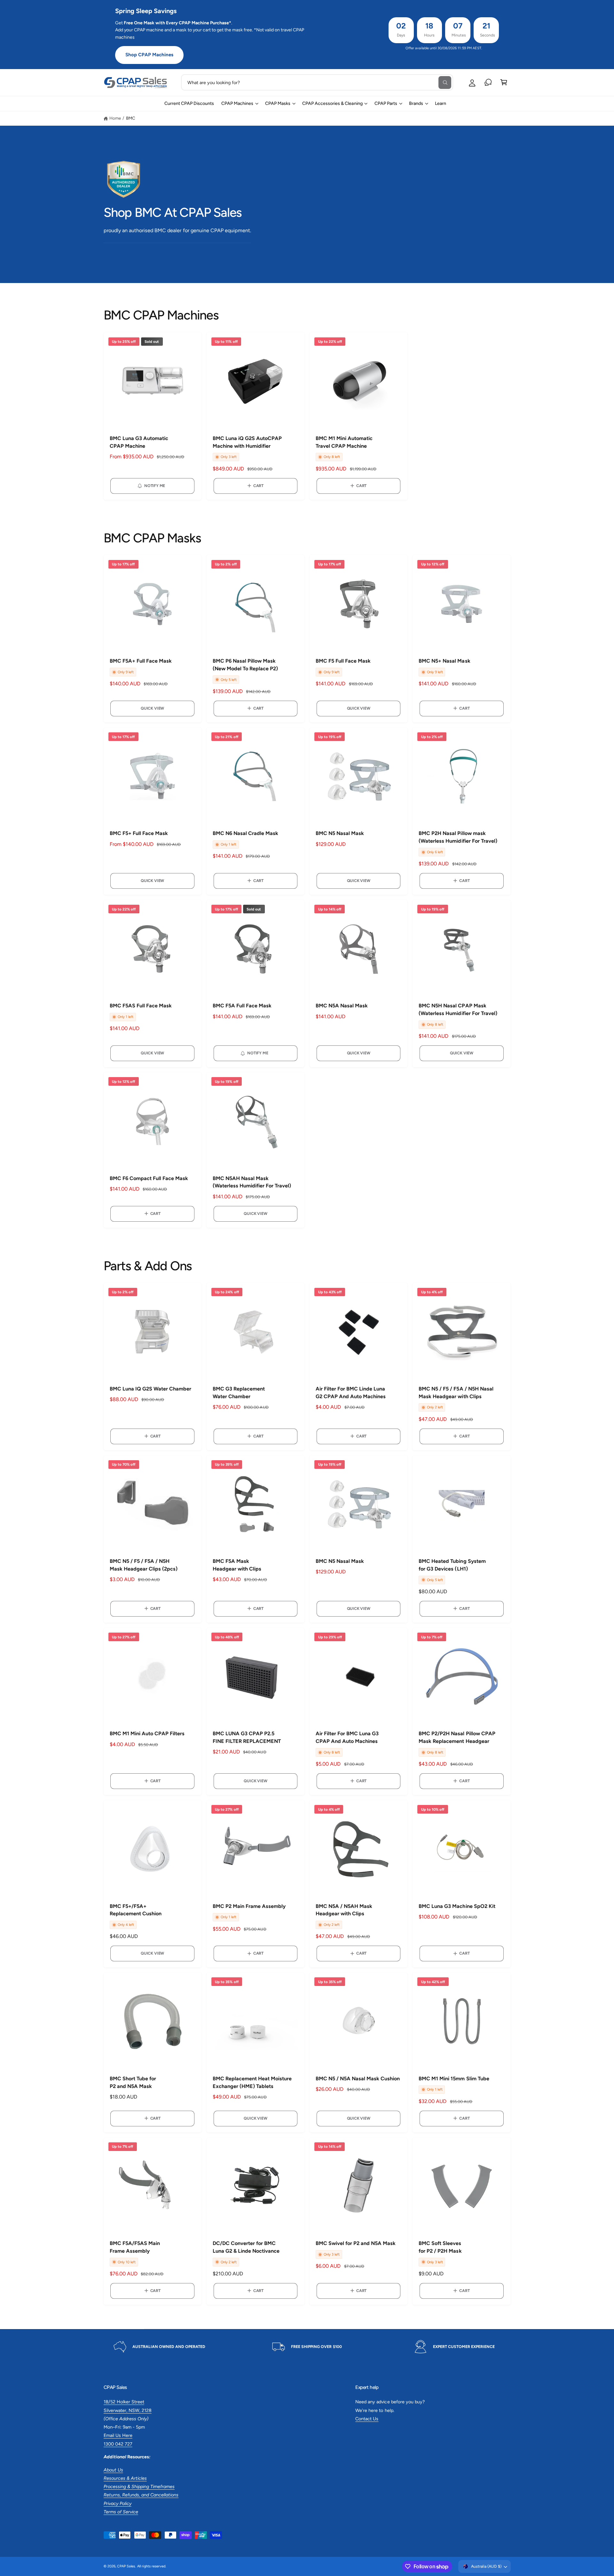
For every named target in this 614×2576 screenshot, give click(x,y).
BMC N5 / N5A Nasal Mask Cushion (358, 2079)
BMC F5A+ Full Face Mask (141, 661)
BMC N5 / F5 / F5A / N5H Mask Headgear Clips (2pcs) (144, 1565)
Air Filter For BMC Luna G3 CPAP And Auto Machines (347, 1737)
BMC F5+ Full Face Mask (139, 833)
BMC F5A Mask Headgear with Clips (237, 1565)
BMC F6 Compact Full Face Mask (149, 1178)
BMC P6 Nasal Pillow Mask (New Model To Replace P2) (245, 665)
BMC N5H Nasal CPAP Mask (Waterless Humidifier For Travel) (458, 1009)
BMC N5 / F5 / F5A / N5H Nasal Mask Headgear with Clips (456, 1393)
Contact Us (367, 2419)
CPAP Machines (237, 103)
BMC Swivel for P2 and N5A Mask (356, 2243)
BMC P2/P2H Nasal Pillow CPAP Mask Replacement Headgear (457, 1737)
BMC (131, 118)
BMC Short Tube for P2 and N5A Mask (133, 2082)
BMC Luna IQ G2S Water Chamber (150, 1389)
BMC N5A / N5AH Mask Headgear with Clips (344, 1910)
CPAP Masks (278, 103)
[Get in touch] (488, 82)
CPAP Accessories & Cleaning (332, 103)
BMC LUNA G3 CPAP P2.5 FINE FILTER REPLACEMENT (247, 1737)
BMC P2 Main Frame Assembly (249, 1906)
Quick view (152, 708)
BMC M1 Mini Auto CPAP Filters (147, 1733)
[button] (504, 82)
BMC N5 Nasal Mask (340, 833)
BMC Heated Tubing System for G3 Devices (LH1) (452, 1565)
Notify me (155, 486)
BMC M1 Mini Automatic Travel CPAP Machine (344, 442)
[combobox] (317, 82)
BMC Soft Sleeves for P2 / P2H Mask (440, 2247)
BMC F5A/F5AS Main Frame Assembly (135, 2247)
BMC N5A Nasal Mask (342, 1006)
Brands (416, 103)
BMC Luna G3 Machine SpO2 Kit (457, 1906)
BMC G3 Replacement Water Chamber (239, 1393)
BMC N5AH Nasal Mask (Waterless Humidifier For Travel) (252, 1182)
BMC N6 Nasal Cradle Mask (245, 833)
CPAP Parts (386, 103)
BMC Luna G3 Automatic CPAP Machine (139, 442)
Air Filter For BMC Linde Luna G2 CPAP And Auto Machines (351, 1393)
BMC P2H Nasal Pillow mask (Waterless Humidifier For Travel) (458, 837)
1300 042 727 (118, 2444)
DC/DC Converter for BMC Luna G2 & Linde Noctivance (246, 2247)
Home (115, 118)
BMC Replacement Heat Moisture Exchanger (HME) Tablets (252, 2082)
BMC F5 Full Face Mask (343, 661)
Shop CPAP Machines (149, 55)
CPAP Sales (126, 2566)
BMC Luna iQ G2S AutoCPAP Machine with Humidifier (247, 442)
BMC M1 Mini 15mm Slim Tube (454, 2079)
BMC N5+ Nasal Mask (444, 661)
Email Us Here (118, 2435)
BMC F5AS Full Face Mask (141, 1006)
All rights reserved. (152, 2566)
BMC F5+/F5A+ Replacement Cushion (136, 1910)
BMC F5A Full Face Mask (242, 1006)
